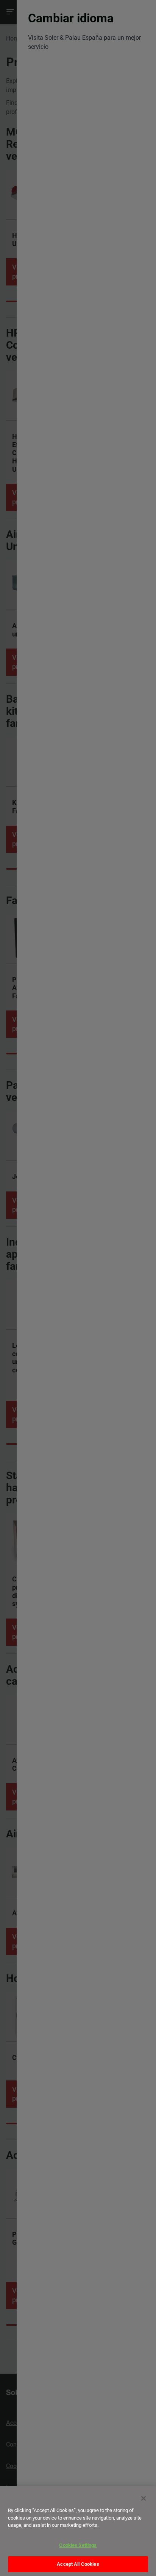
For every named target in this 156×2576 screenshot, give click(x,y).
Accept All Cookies (78, 2564)
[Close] (144, 2498)
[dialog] (78, 2531)
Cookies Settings (78, 2545)
